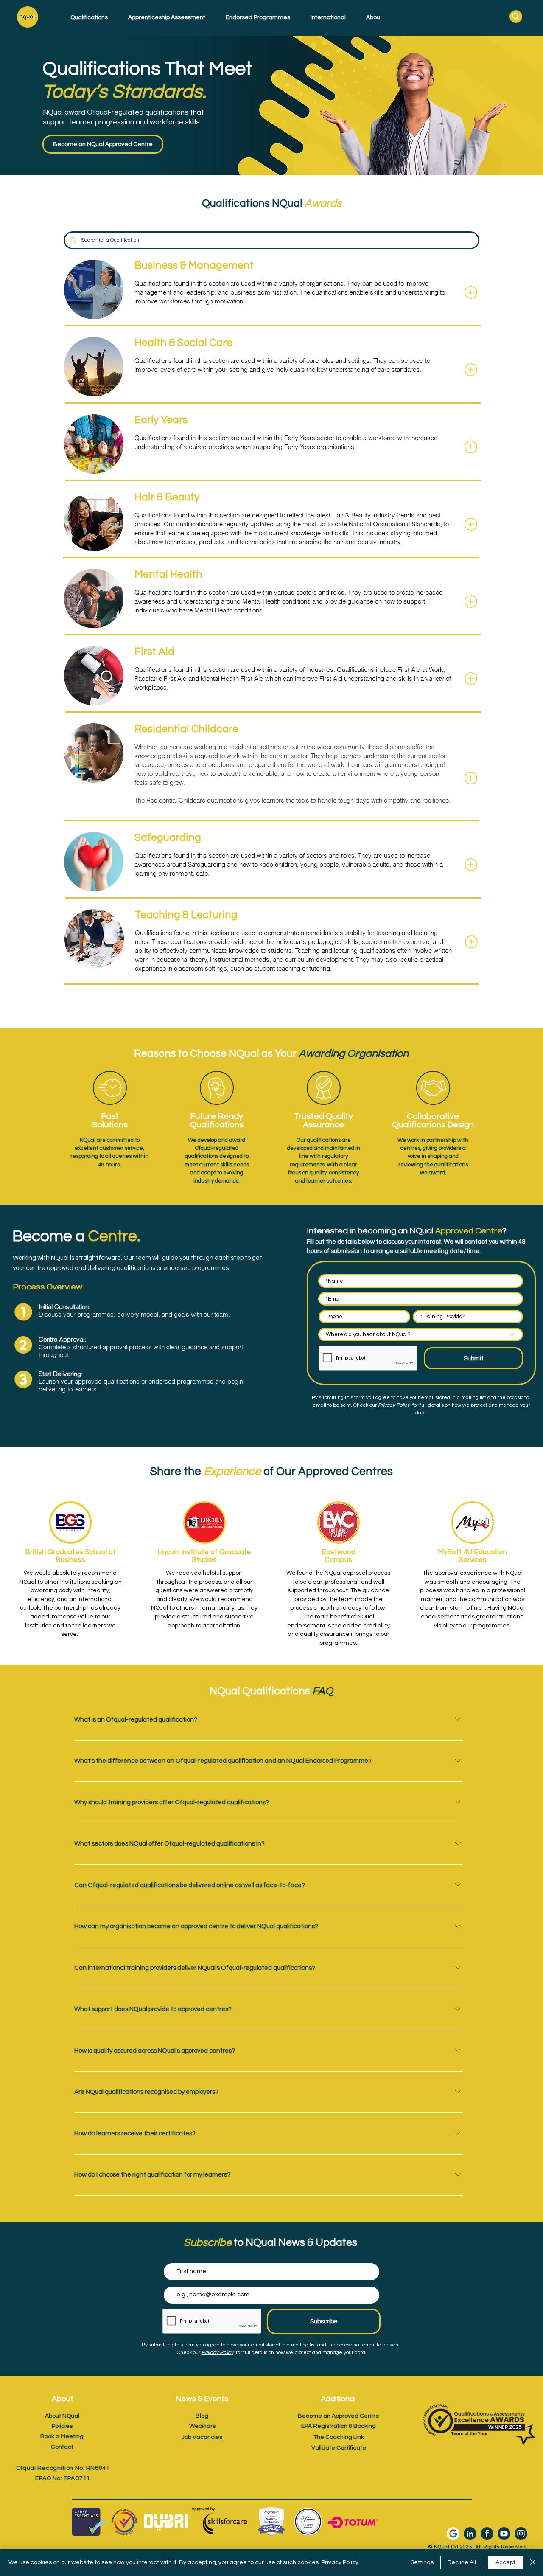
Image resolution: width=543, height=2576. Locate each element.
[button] (85, 17)
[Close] (533, 2562)
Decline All (462, 2562)
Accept (505, 2562)
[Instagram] (521, 2534)
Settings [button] (422, 2562)
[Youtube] (504, 2534)
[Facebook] (487, 2534)
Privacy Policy (340, 2562)
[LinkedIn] (470, 2534)
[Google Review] (453, 2534)
